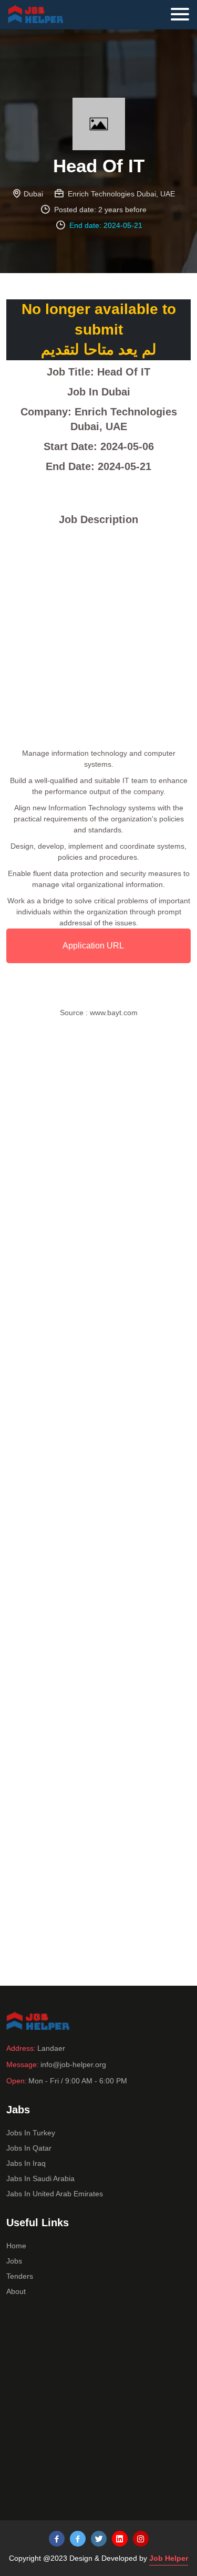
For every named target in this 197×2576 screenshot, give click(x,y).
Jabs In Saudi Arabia (40, 2178)
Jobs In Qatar (29, 2148)
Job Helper (169, 2558)
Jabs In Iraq (26, 2163)
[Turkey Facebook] (57, 2539)
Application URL (93, 946)
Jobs (14, 2261)
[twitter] (99, 2539)
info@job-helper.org (73, 2064)
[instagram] (141, 2539)
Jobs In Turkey (31, 2133)
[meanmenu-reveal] (184, 12)
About (16, 2291)
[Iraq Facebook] (78, 2539)
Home (16, 2246)
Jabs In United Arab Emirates (55, 2194)
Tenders (20, 2276)
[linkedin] (120, 2539)
